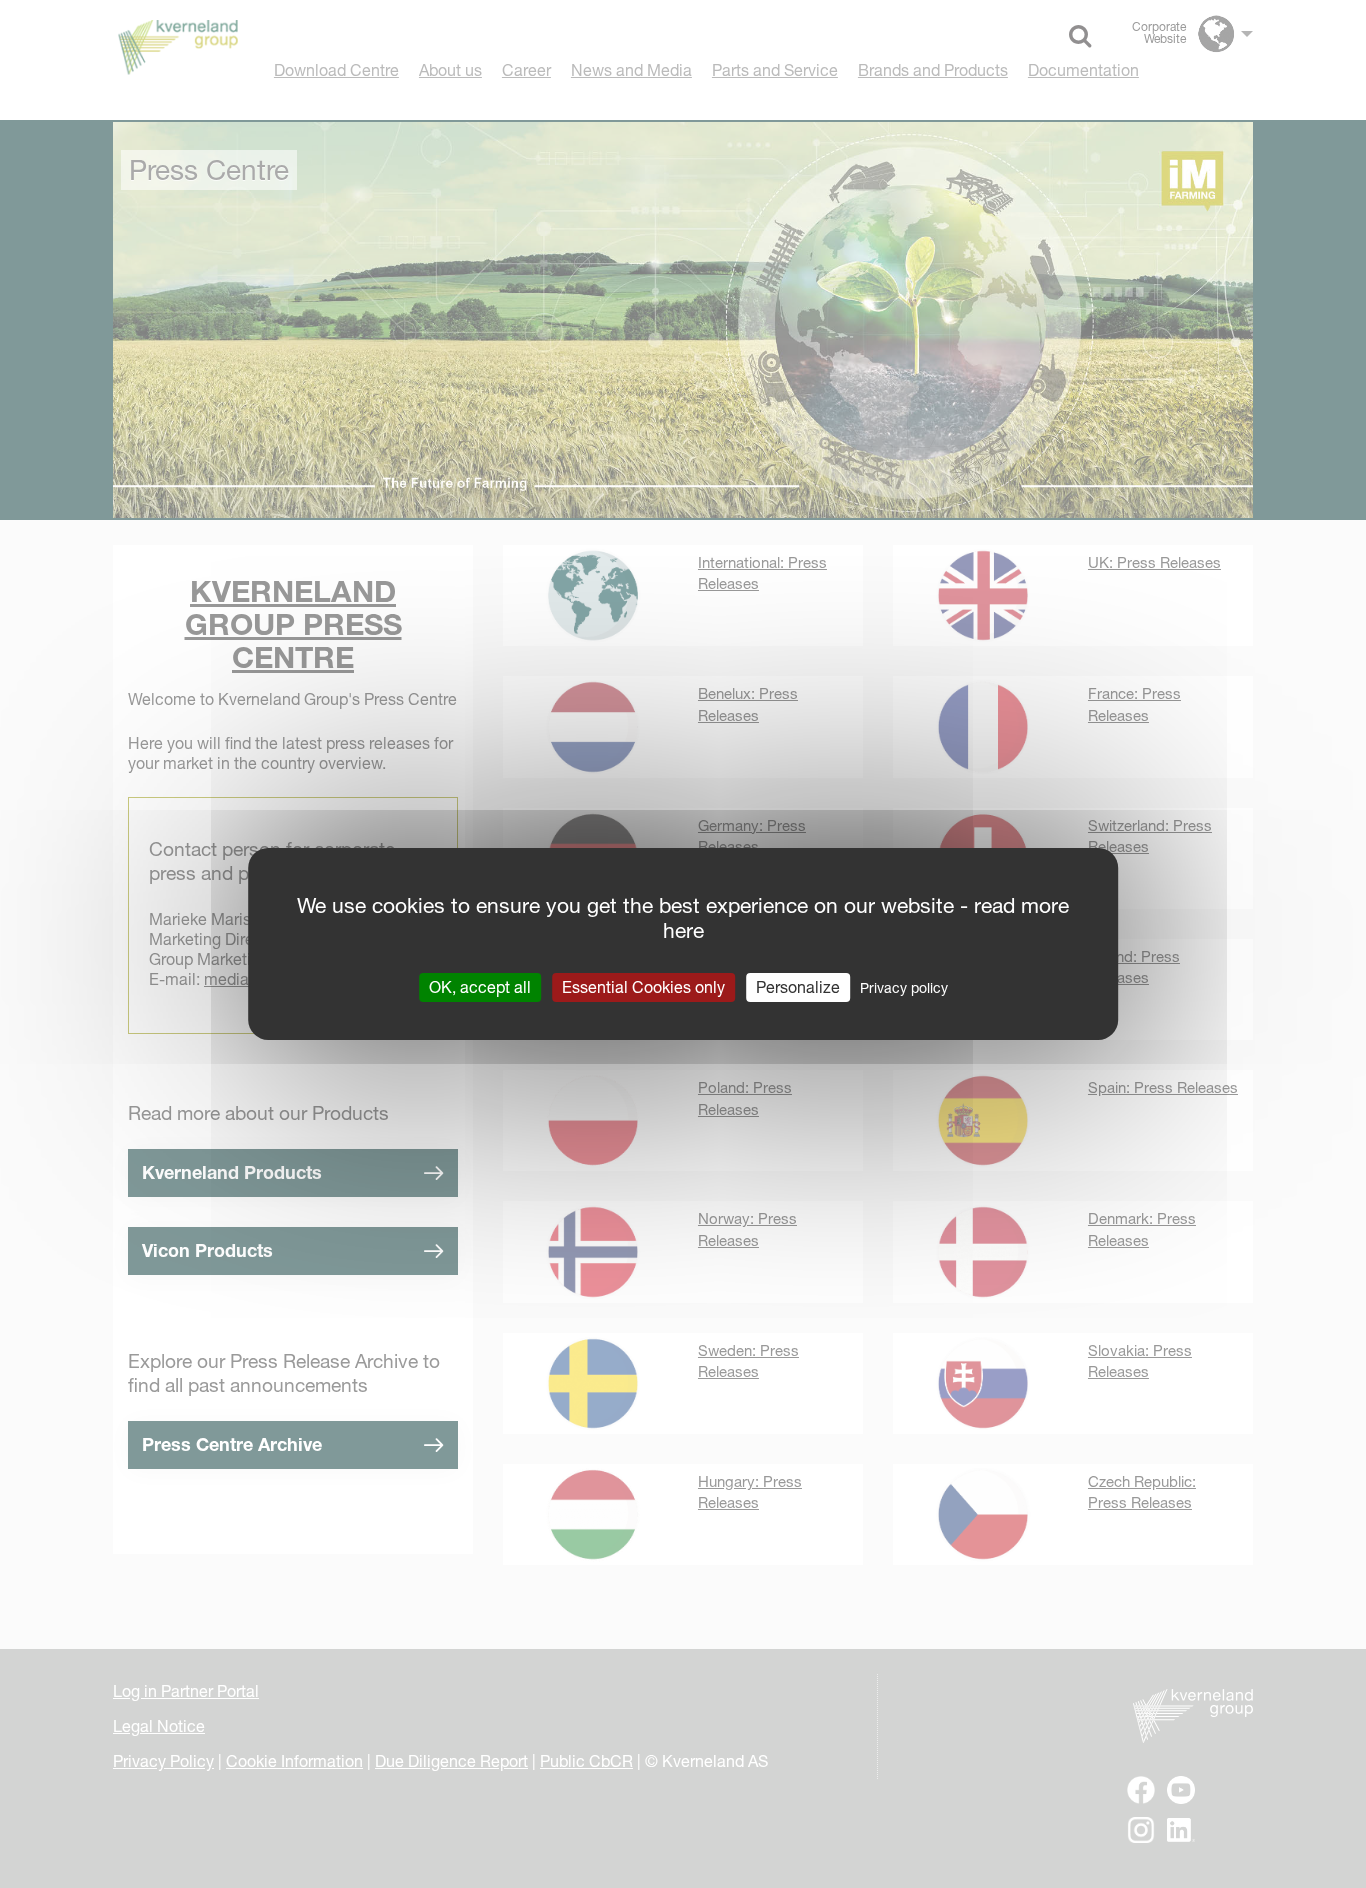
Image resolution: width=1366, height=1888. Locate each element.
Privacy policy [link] (904, 988)
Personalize (798, 987)
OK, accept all (480, 987)
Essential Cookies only (643, 987)
